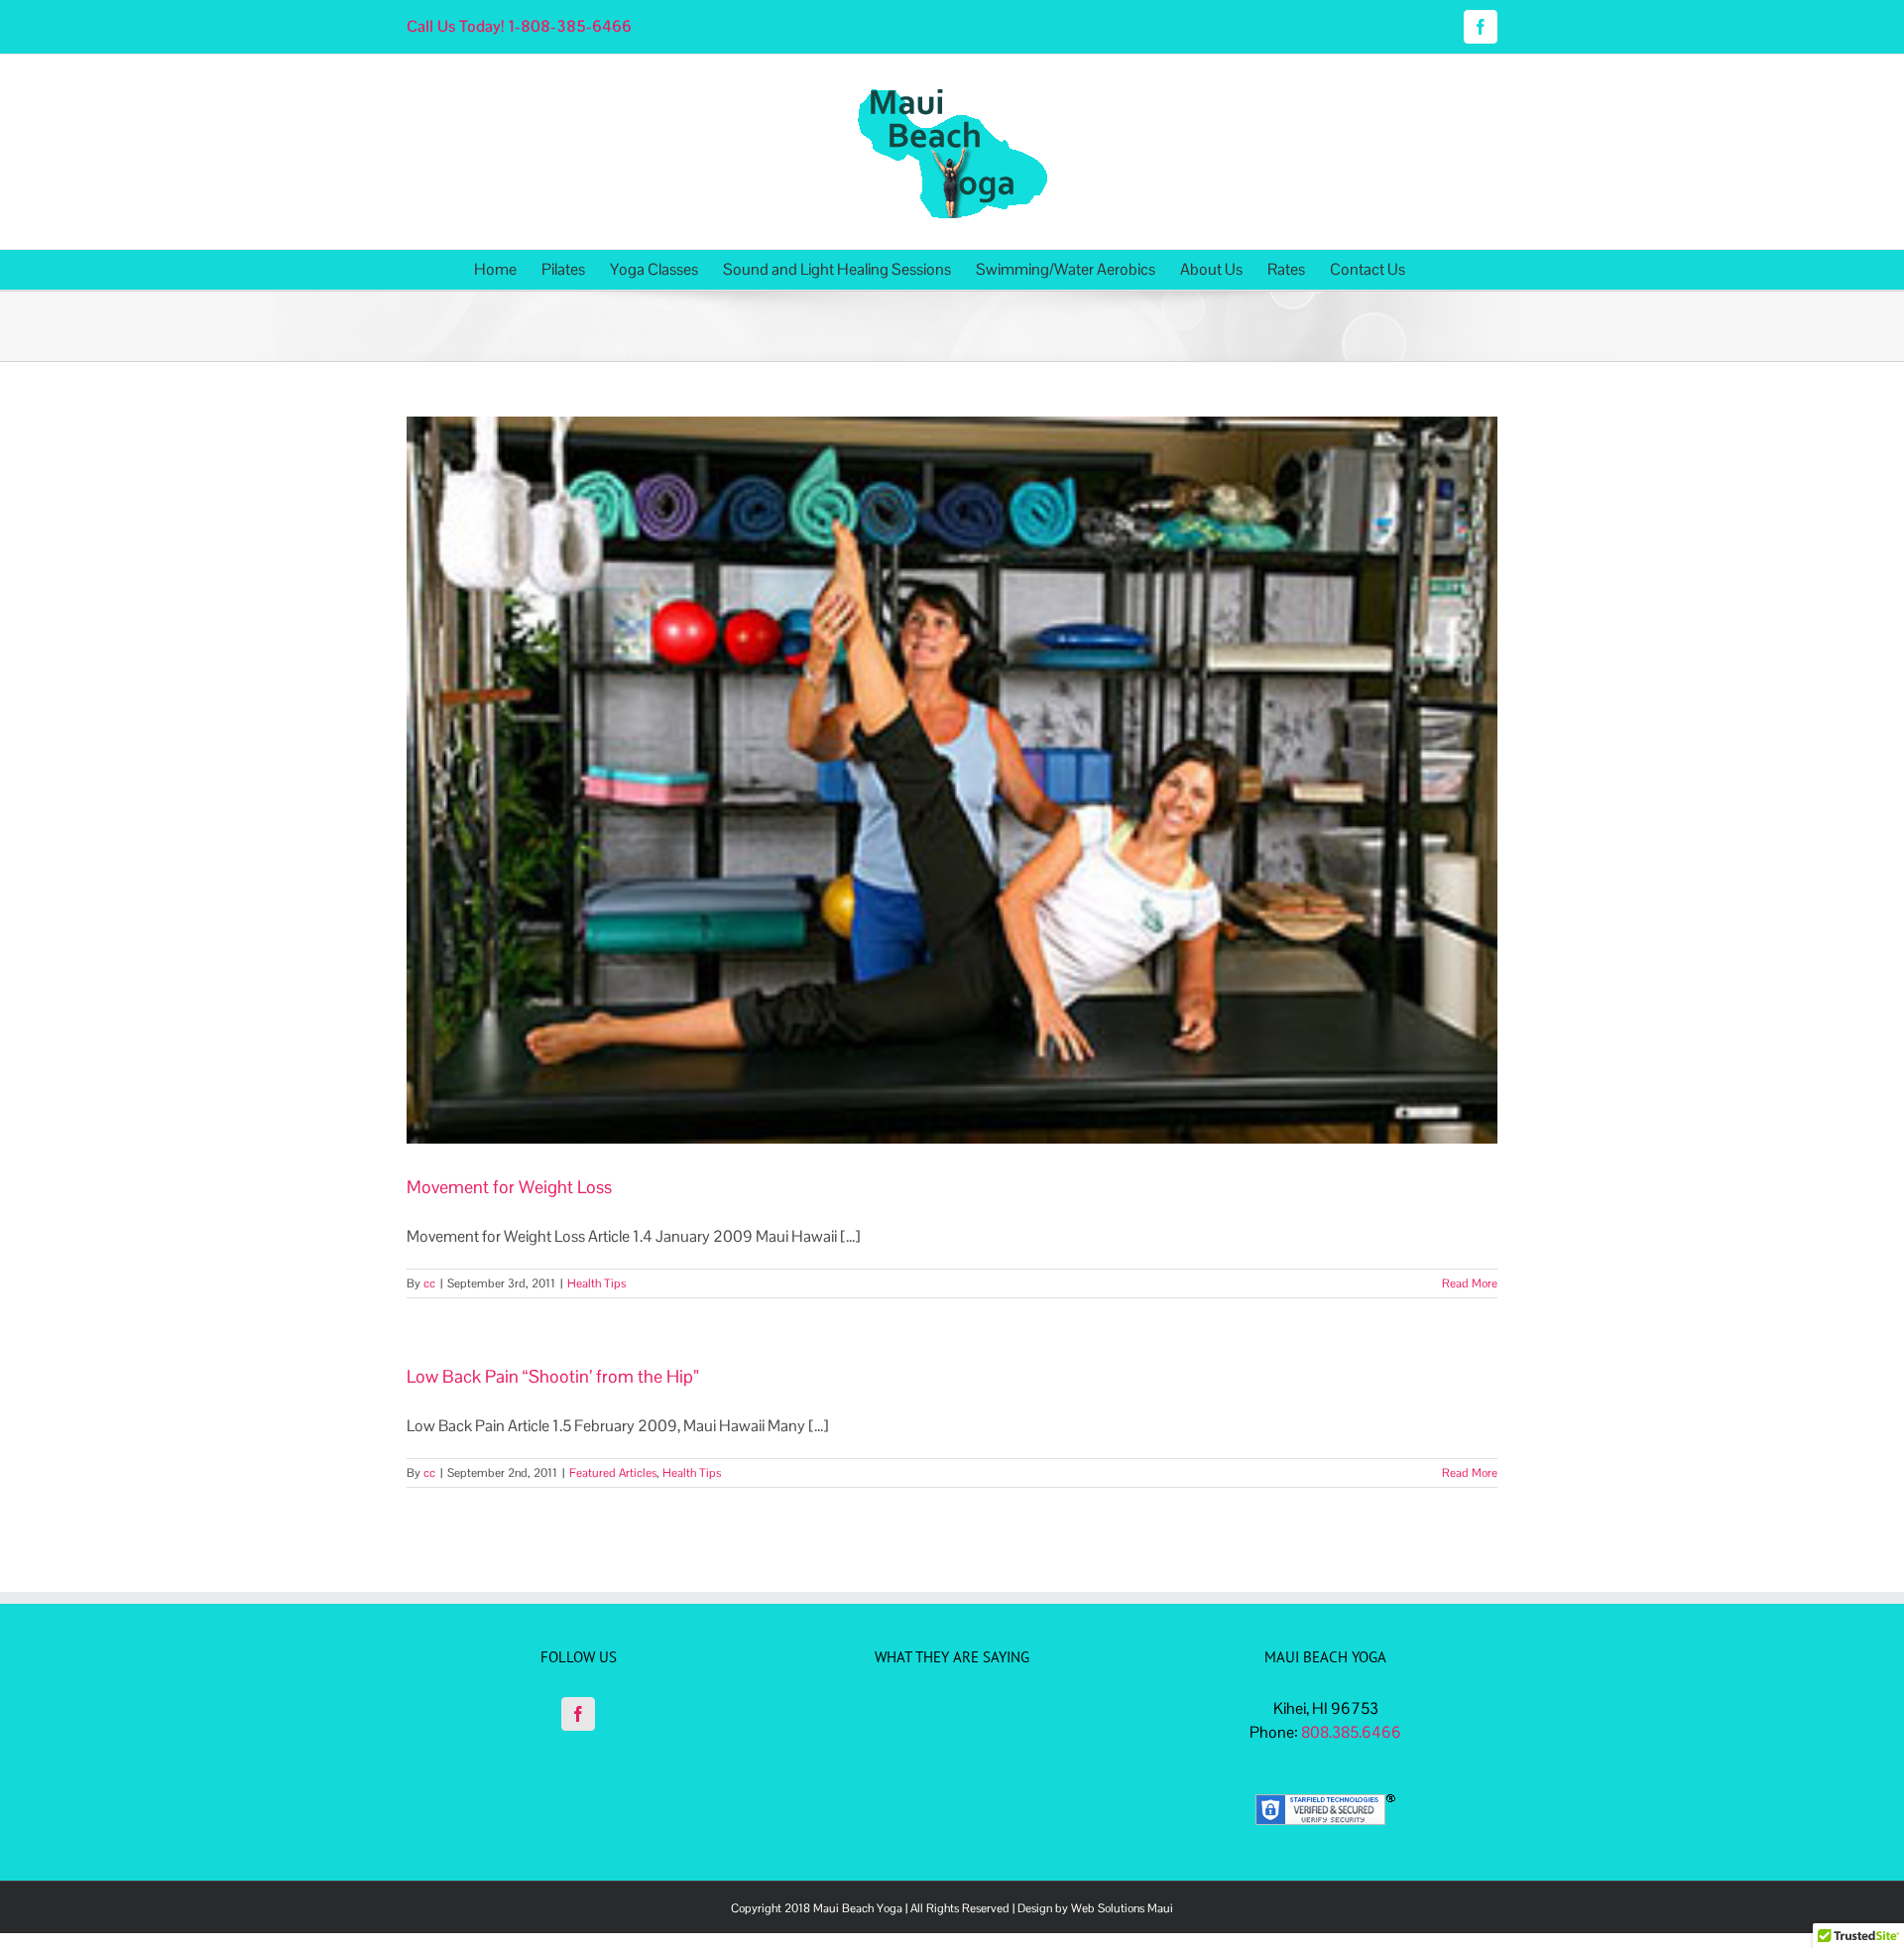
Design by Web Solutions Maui (1095, 1908)
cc (429, 1283)
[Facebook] (578, 1714)
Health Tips (596, 1283)
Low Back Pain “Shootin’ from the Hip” (553, 1376)
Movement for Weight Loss (509, 1187)
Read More (1470, 1283)
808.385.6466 (1351, 1732)
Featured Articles (613, 1473)
